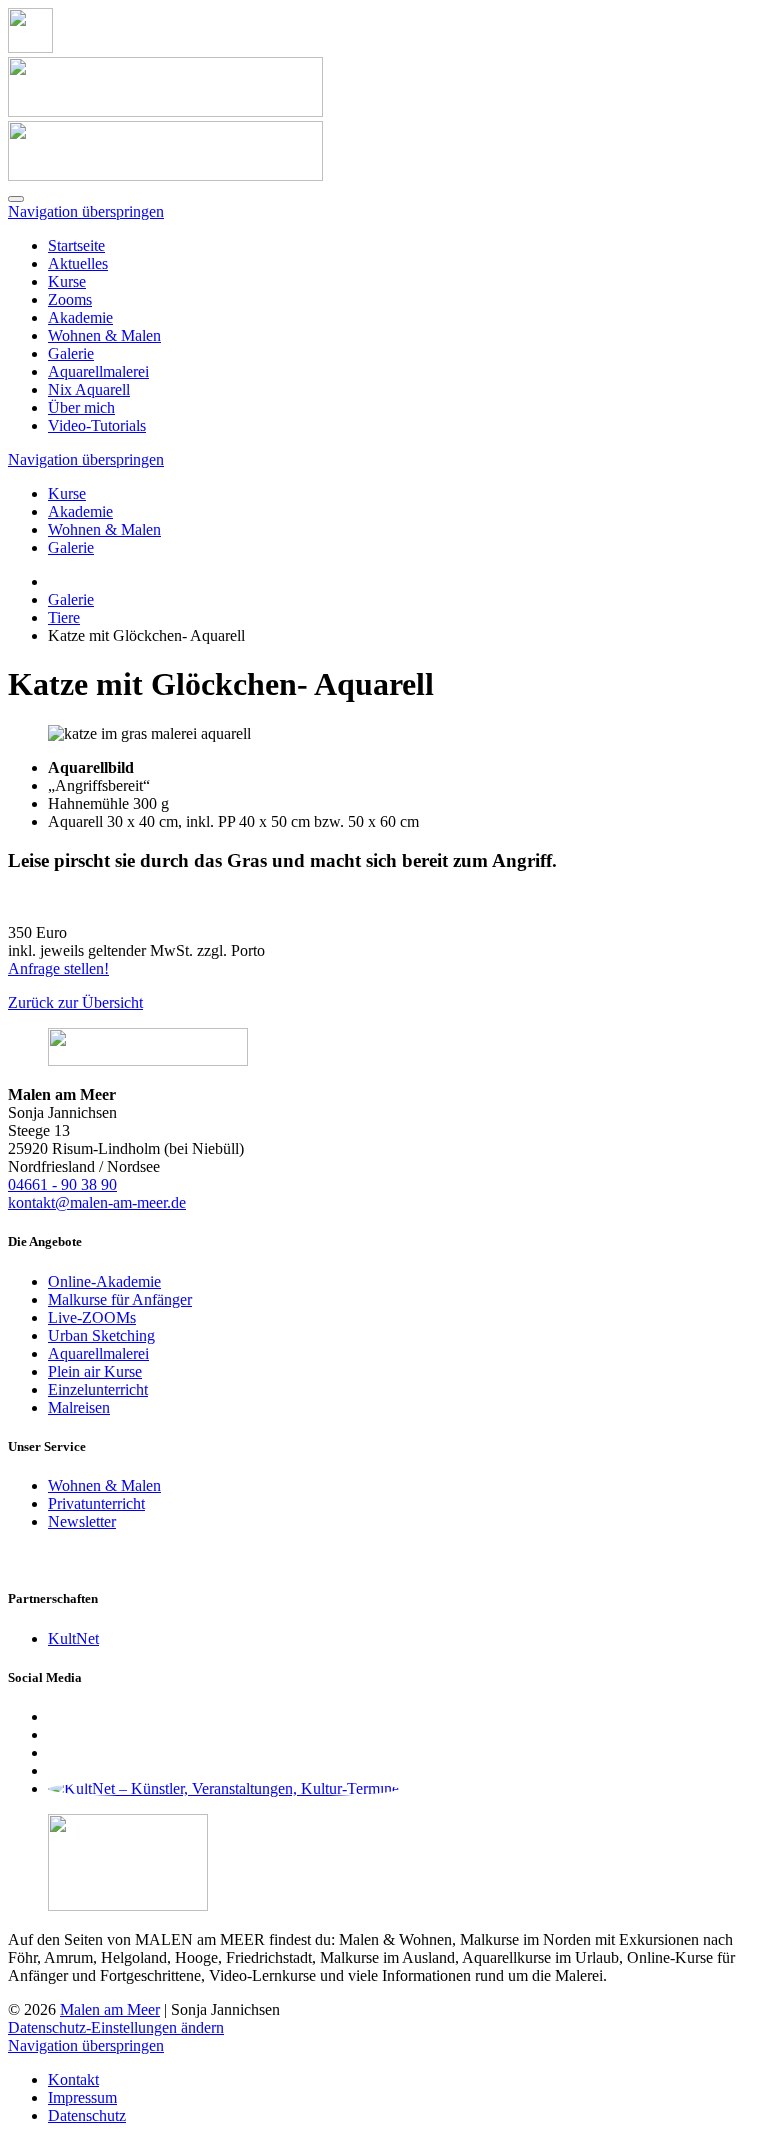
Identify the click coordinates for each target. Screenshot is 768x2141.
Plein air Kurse (95, 1371)
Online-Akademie (104, 1281)
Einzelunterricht (98, 1389)
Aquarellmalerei (98, 371)
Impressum (82, 2097)
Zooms (70, 299)
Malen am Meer (110, 2009)
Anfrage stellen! (58, 968)
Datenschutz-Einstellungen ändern (116, 2027)
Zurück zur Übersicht (75, 1002)
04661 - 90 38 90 (62, 1184)
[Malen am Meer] (30, 47)
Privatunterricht (96, 1503)
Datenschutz (87, 2115)
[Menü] (16, 199)
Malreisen (79, 1407)
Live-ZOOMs (92, 1317)
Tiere (64, 617)
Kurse (67, 281)
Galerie (71, 353)
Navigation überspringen (86, 211)
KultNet (73, 1638)
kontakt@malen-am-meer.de (97, 1202)
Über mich (81, 407)
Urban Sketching (101, 1335)
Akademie (80, 317)
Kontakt (73, 2079)
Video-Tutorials (97, 425)
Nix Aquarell (89, 389)
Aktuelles (78, 263)
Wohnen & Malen (104, 335)
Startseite (76, 245)
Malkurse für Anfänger (120, 1299)
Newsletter (82, 1521)
